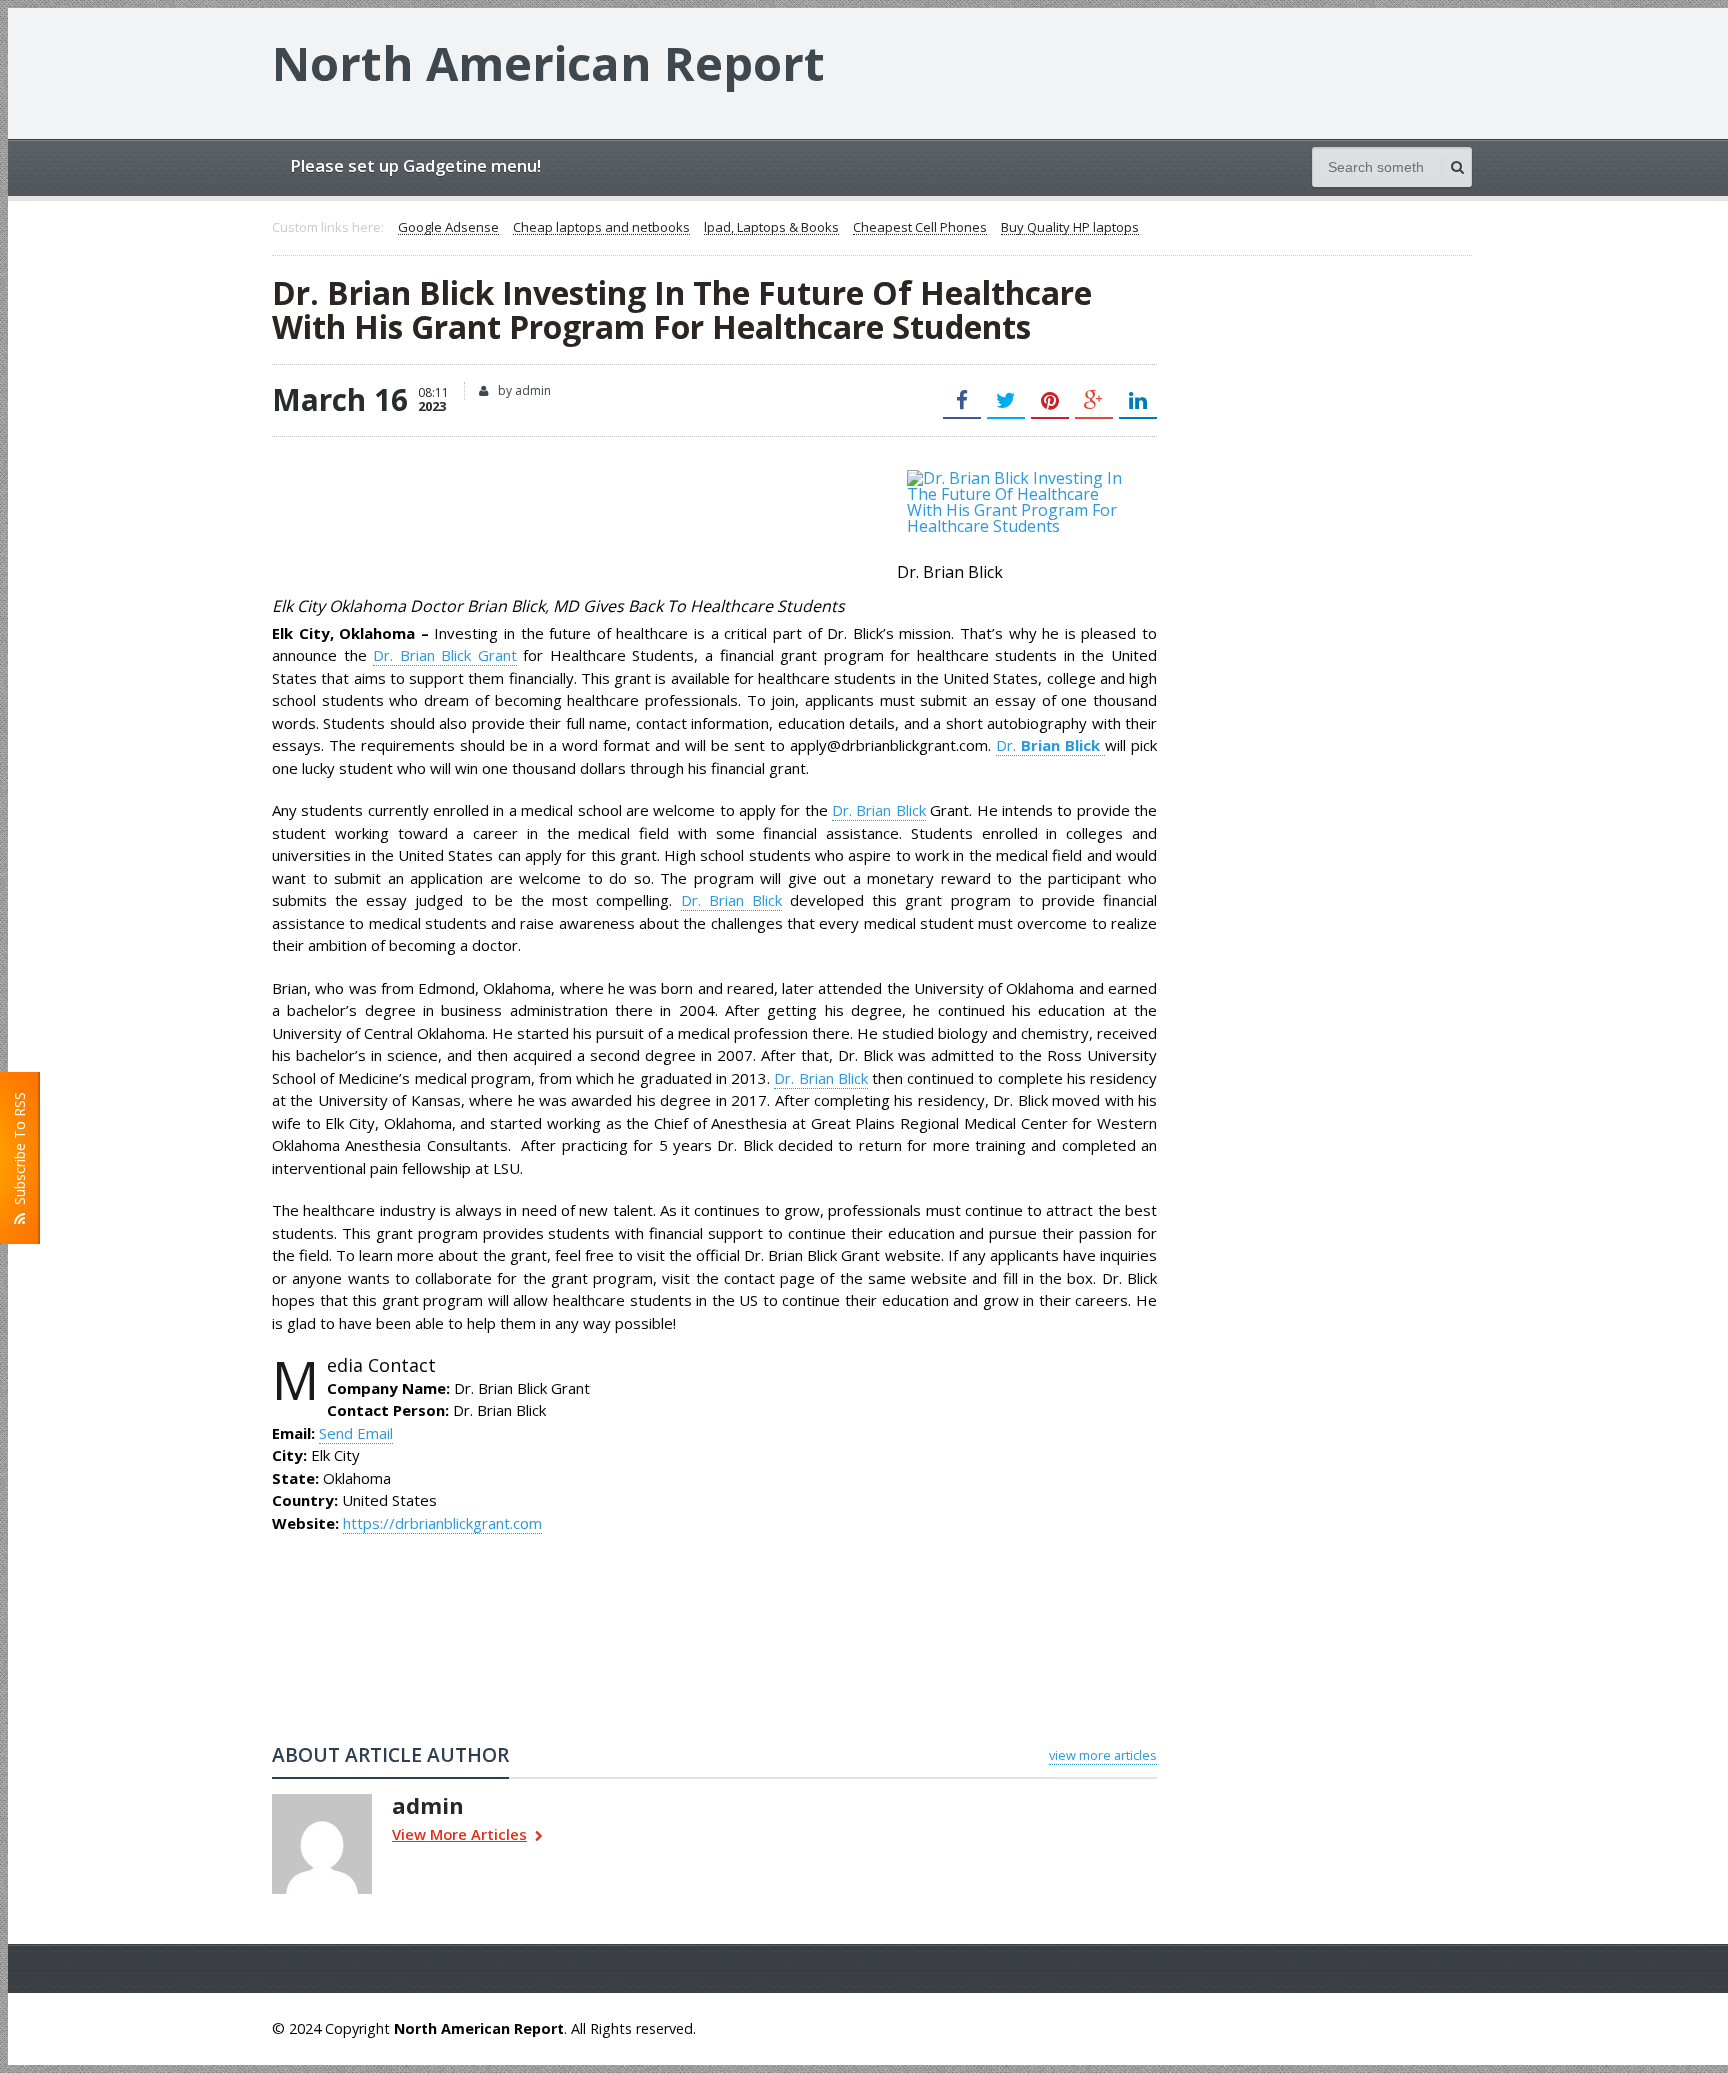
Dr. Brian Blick (879, 810)
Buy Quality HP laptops (1070, 228)
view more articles (1103, 1755)
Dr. (1050, 745)
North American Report (548, 63)
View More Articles (459, 1835)
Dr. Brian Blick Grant (445, 655)
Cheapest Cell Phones (920, 228)
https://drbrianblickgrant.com (442, 1523)
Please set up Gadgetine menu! (415, 165)
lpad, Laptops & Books (771, 228)
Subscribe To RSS (19, 1152)
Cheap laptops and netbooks (601, 228)
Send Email (356, 1433)
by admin (523, 390)
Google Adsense (448, 228)
